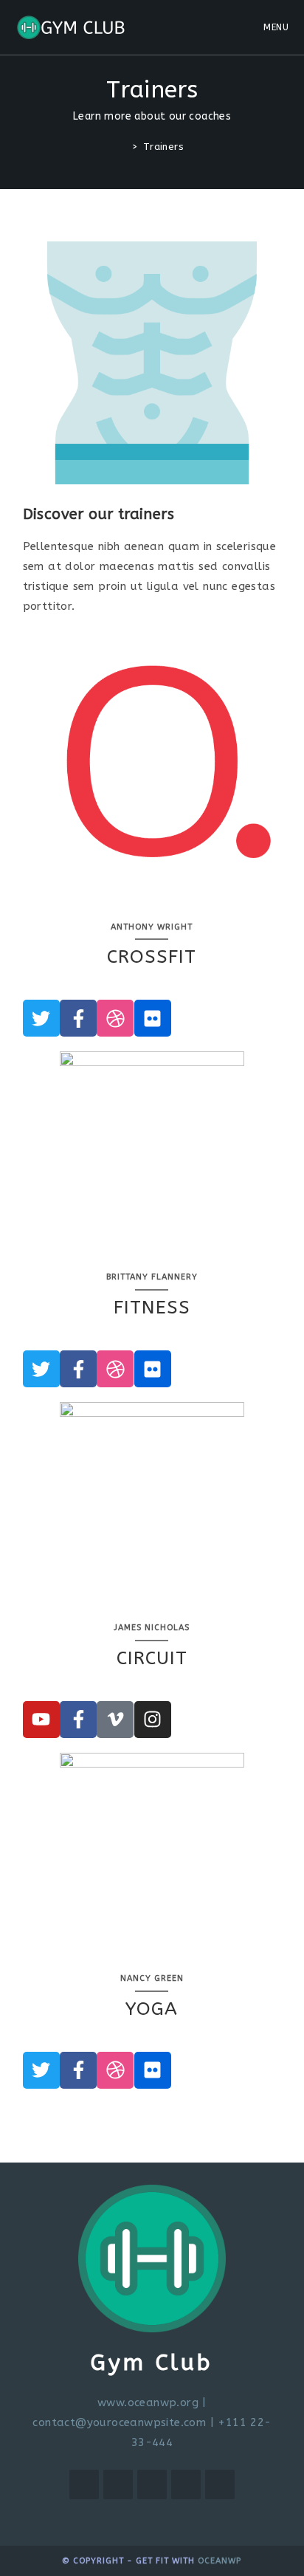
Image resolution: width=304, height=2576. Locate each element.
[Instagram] (153, 1720)
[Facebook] (118, 2484)
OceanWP (220, 2561)
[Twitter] (41, 1018)
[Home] (124, 147)
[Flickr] (153, 1018)
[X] (84, 2484)
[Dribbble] (115, 1018)
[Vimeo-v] (115, 1720)
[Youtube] (41, 1720)
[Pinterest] (186, 2484)
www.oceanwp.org (148, 2402)
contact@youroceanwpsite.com (119, 2422)
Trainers (163, 147)
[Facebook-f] (78, 1018)
